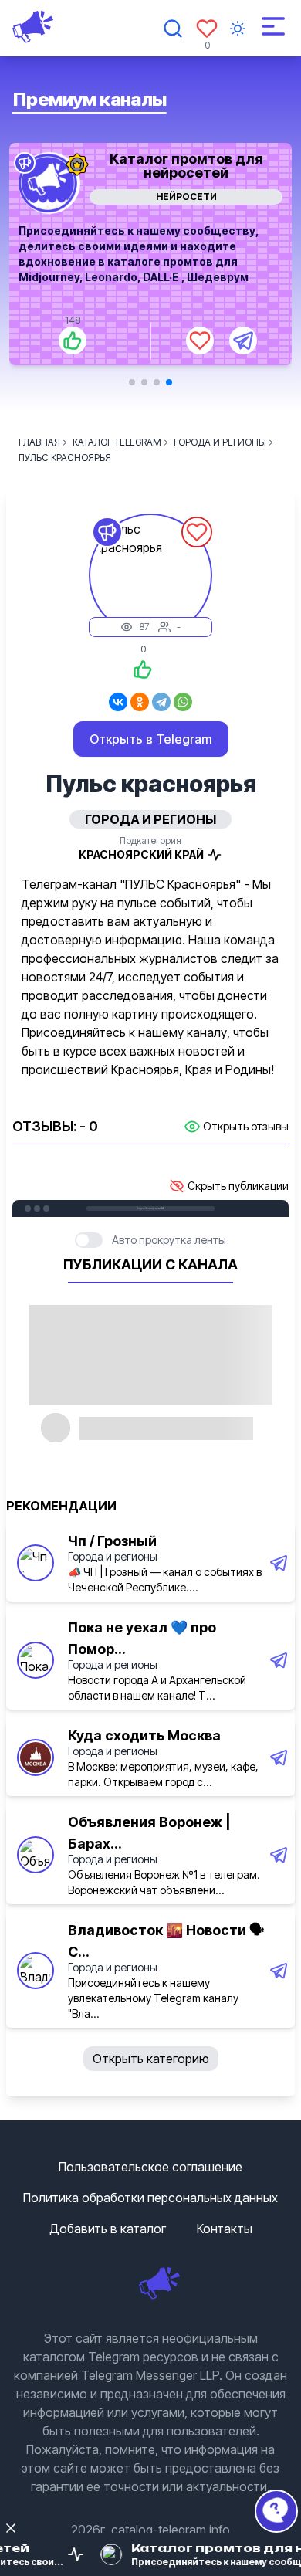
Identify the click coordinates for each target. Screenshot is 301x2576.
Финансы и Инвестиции (186, 197)
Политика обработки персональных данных (150, 2198)
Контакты (225, 2229)
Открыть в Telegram (151, 739)
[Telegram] (161, 702)
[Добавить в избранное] (200, 341)
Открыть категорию (151, 2059)
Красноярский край (141, 854)
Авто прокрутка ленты (169, 1240)
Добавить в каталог (108, 2229)
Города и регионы (113, 1556)
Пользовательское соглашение (150, 2167)
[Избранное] (207, 29)
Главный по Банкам (186, 159)
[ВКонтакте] (118, 702)
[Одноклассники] (140, 702)
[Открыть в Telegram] (243, 341)
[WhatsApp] (183, 702)
